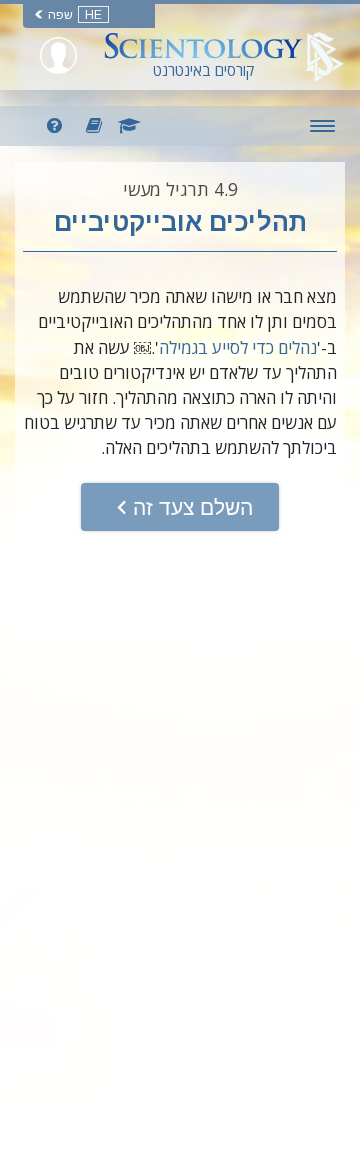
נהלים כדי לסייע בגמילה (238, 347)
